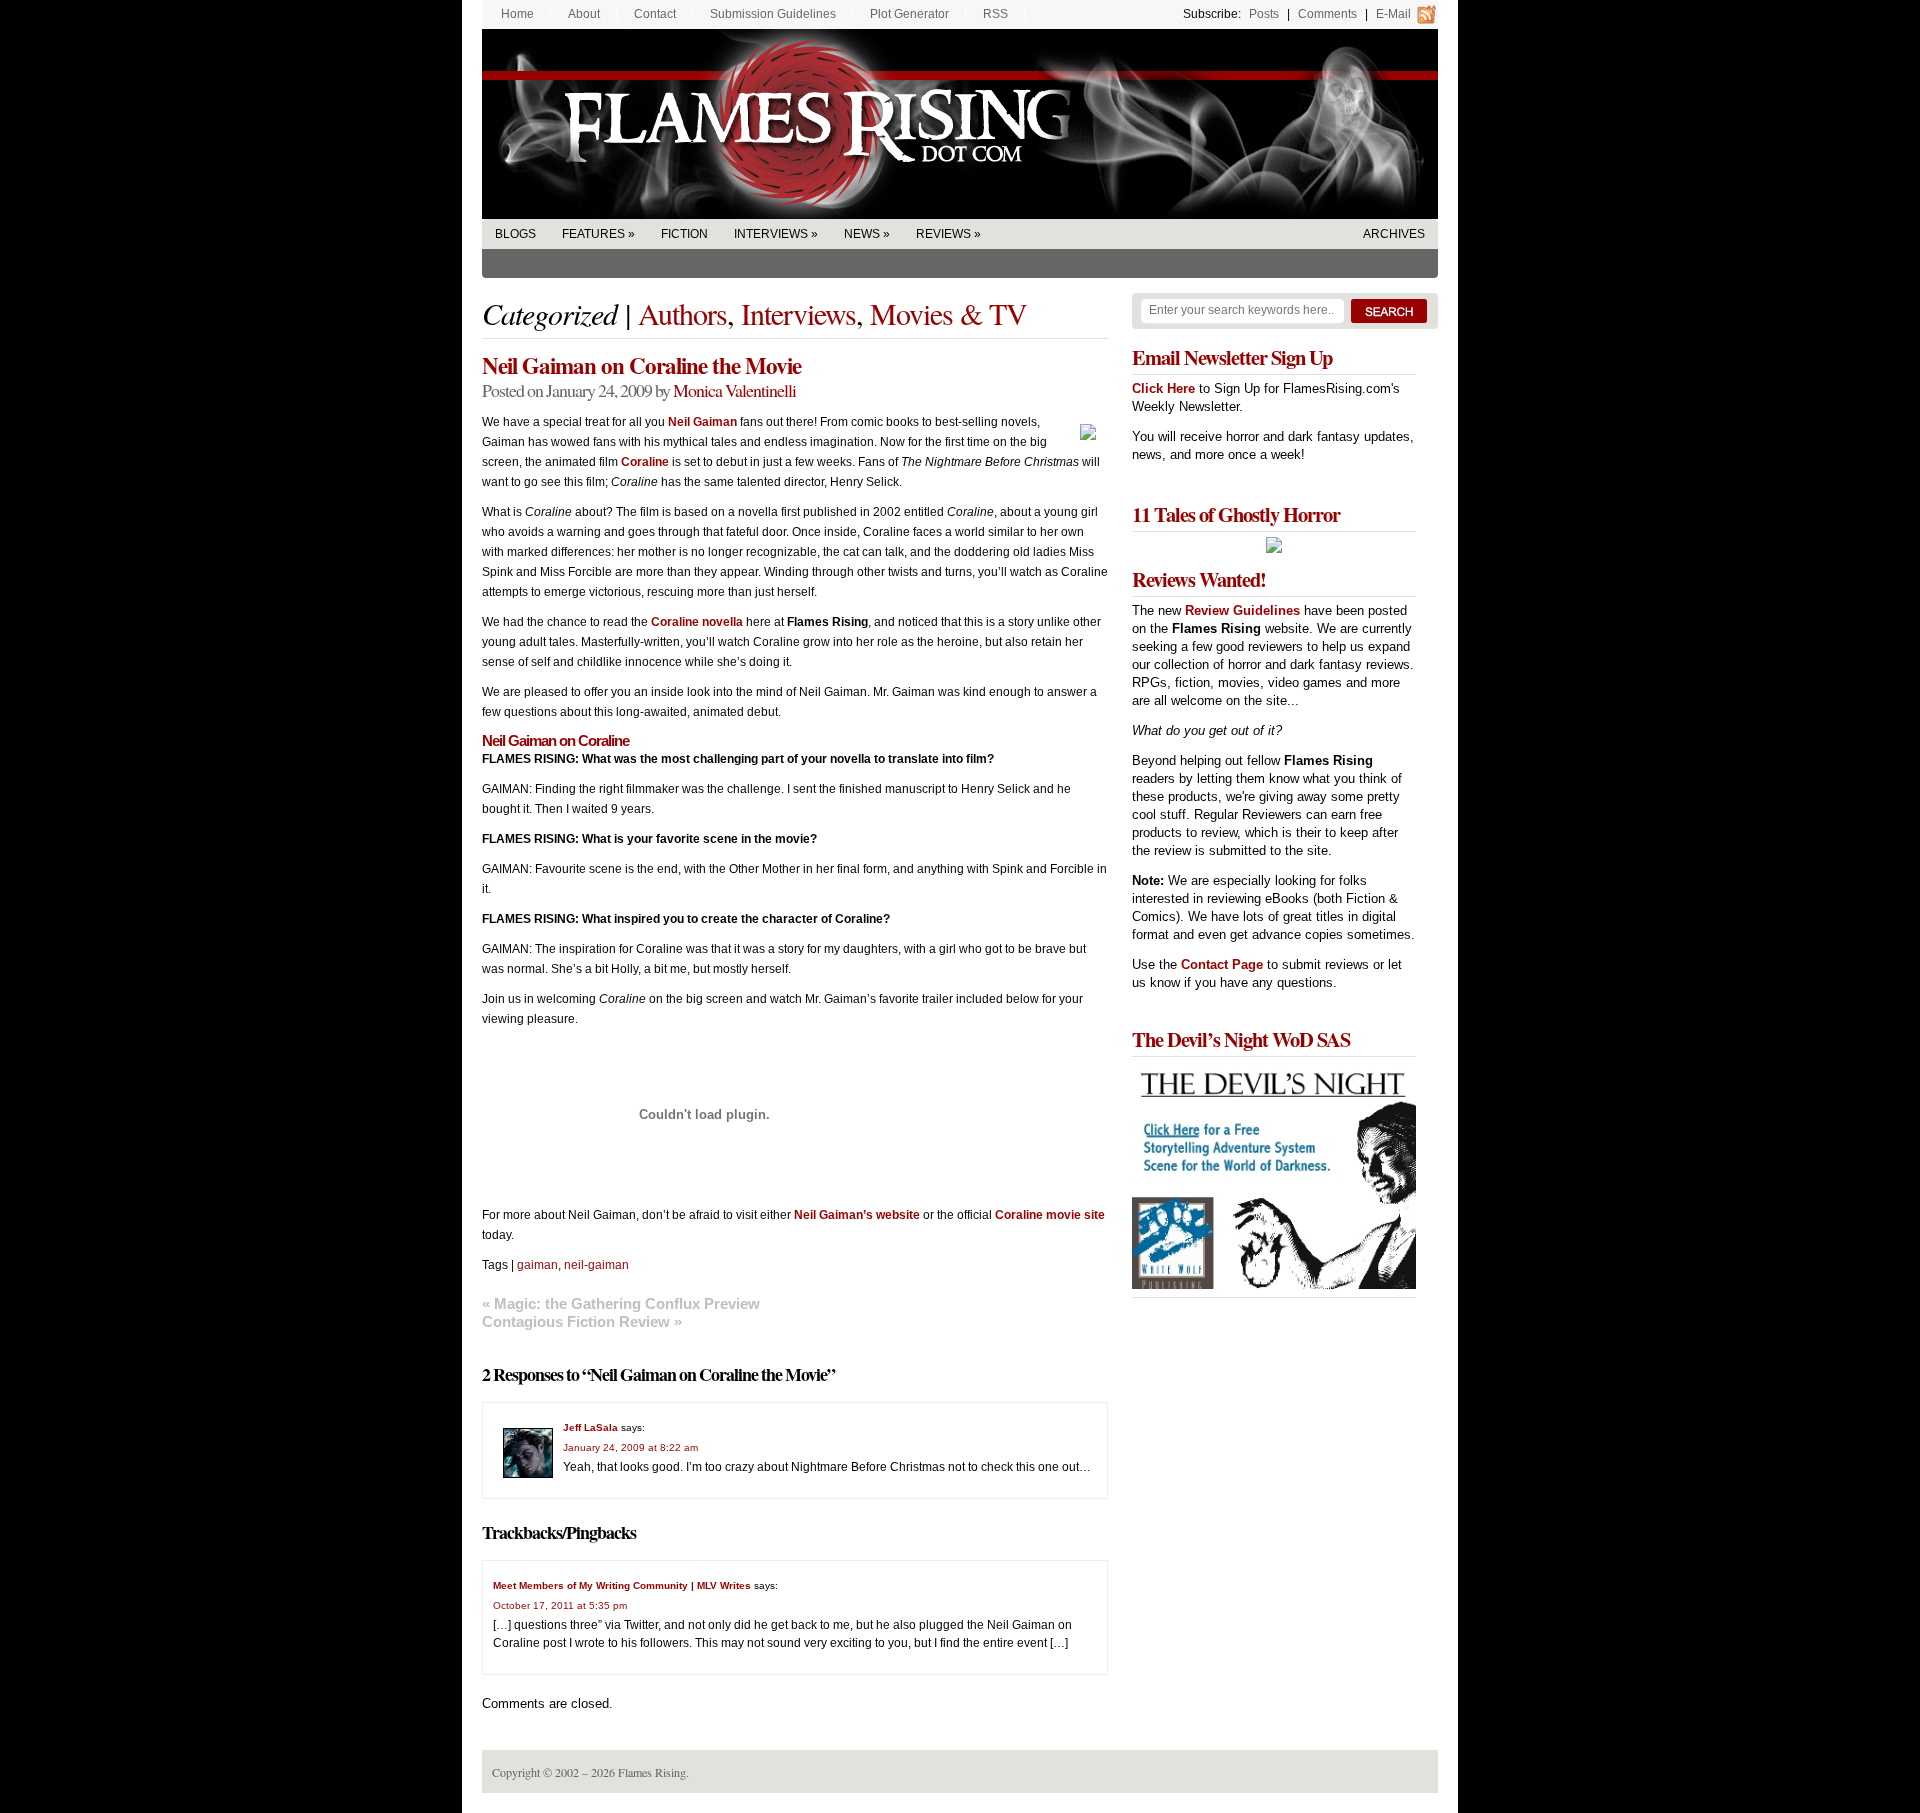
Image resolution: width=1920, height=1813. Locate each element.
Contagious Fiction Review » (582, 1321)
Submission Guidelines (773, 14)
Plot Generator (909, 14)
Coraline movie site (1050, 1215)
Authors (682, 313)
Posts (1264, 14)
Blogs (515, 234)
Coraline (645, 462)
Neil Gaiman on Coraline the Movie (641, 365)
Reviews (943, 234)
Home (517, 14)
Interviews (771, 234)
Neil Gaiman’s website (857, 1215)
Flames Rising (960, 124)
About (584, 14)
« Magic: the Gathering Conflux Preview (621, 1303)
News (862, 234)
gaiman (537, 1265)
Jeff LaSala (590, 1427)
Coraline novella (697, 622)
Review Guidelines (1242, 610)
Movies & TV (948, 313)
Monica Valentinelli (734, 390)
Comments (1327, 14)
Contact (655, 14)
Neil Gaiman (702, 422)
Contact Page (1222, 964)
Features (593, 234)
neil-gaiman (596, 1265)
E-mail (1393, 14)
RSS (995, 14)
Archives (1394, 234)
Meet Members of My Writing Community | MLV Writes (622, 1585)
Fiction (684, 234)
